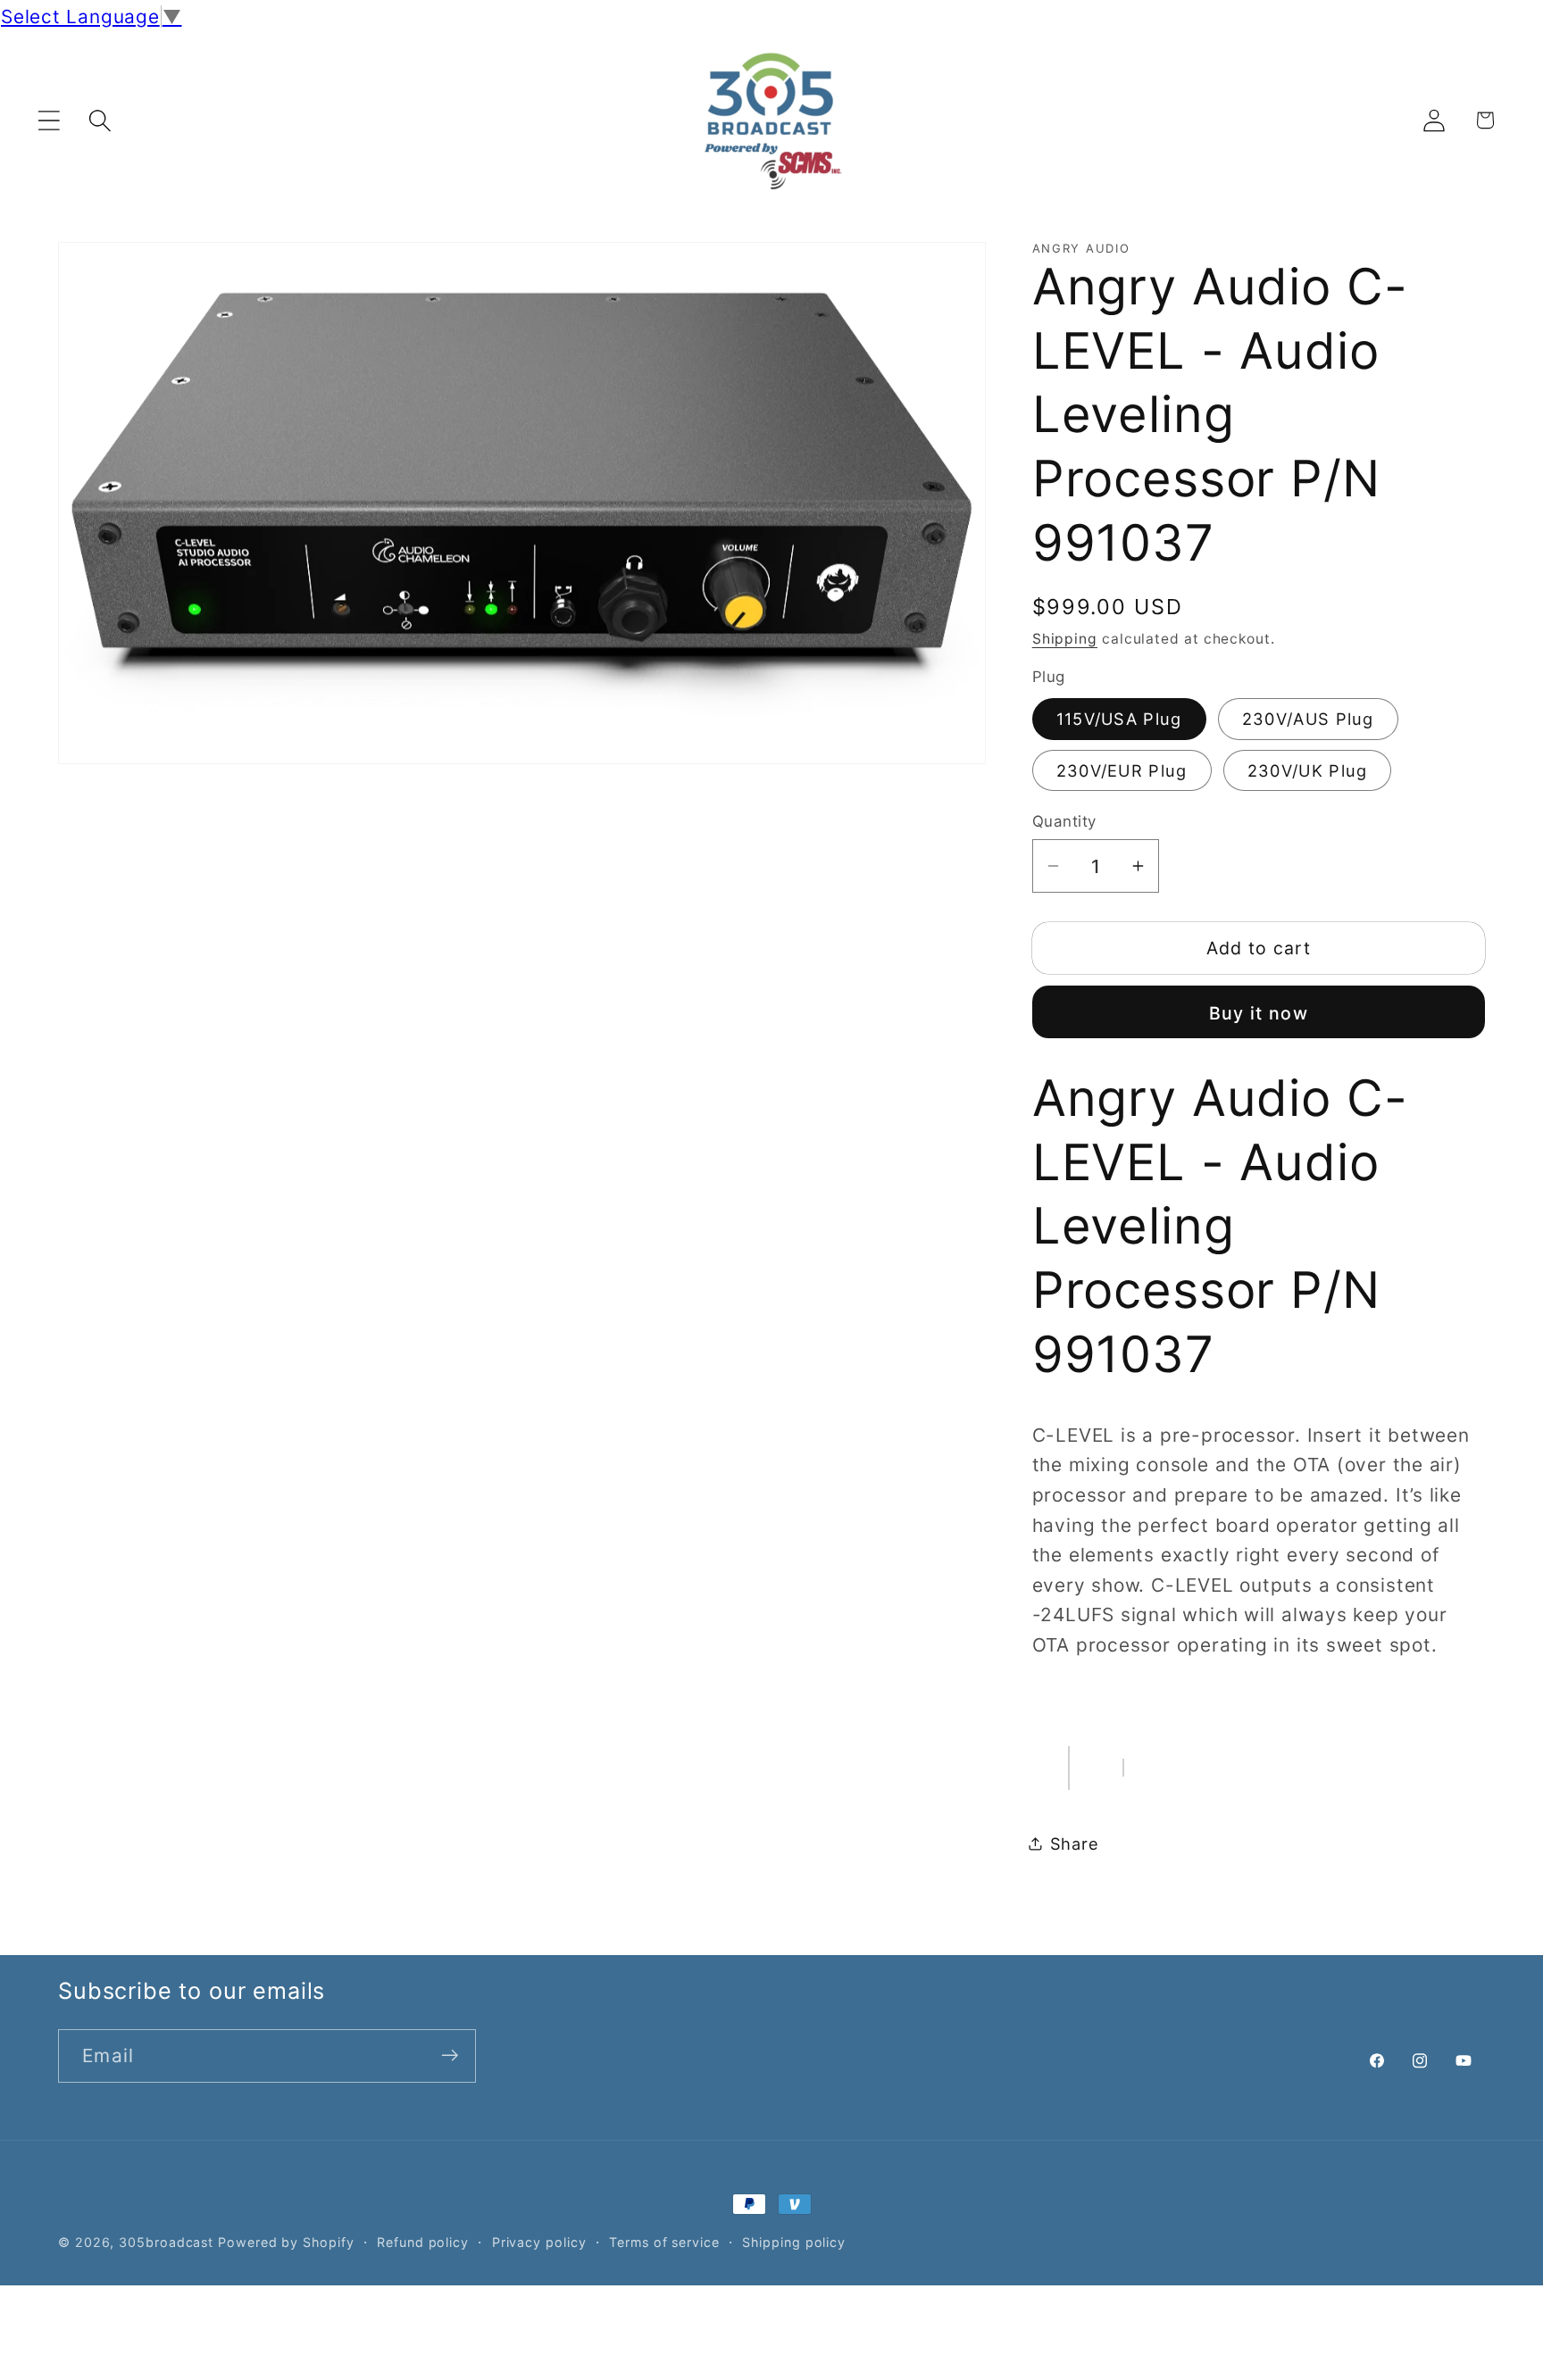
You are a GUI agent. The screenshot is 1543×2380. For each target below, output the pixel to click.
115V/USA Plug (1119, 719)
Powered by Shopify (286, 2242)
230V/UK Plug (1308, 770)
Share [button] (1075, 1843)
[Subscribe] (450, 2055)
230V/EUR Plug (1122, 770)
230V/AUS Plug (1308, 719)
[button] (49, 120)
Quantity (1064, 820)
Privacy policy (539, 2242)
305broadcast (166, 2242)
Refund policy (423, 2242)
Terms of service (664, 2242)
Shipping (1065, 638)
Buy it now (1259, 1012)
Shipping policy (794, 2242)
